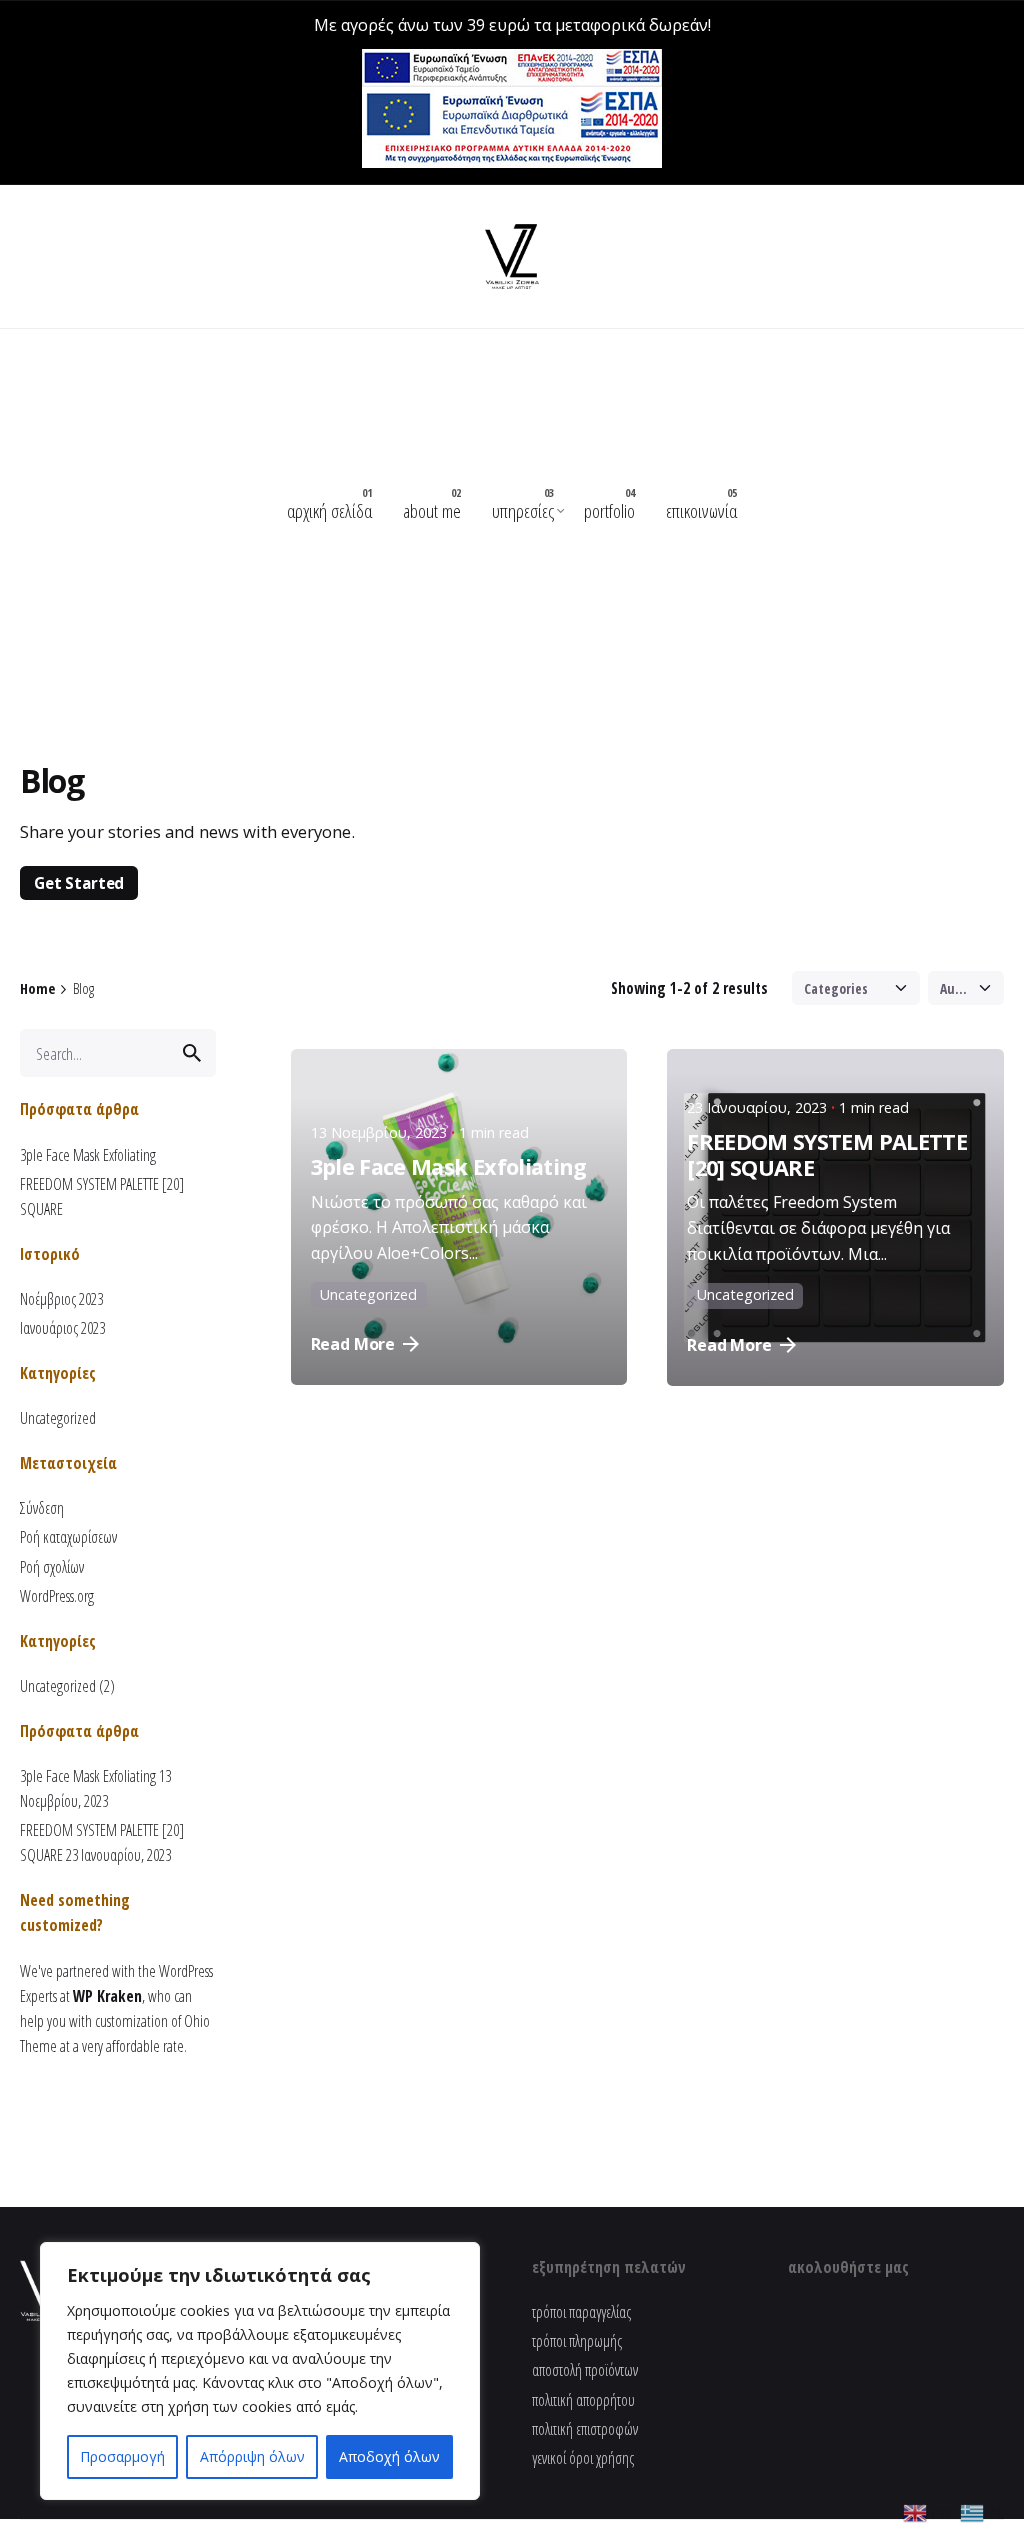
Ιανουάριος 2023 (62, 1328)
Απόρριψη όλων (252, 2456)
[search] (192, 1053)
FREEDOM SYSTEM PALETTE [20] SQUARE (827, 1154)
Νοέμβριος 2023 (61, 1299)
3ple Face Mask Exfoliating (88, 1155)
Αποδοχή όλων (389, 2456)
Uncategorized (58, 1418)
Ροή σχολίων (52, 1567)
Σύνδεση (42, 1508)
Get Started (79, 882)
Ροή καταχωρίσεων (68, 1537)
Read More (353, 1344)
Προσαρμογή (122, 2456)
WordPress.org (57, 1596)
